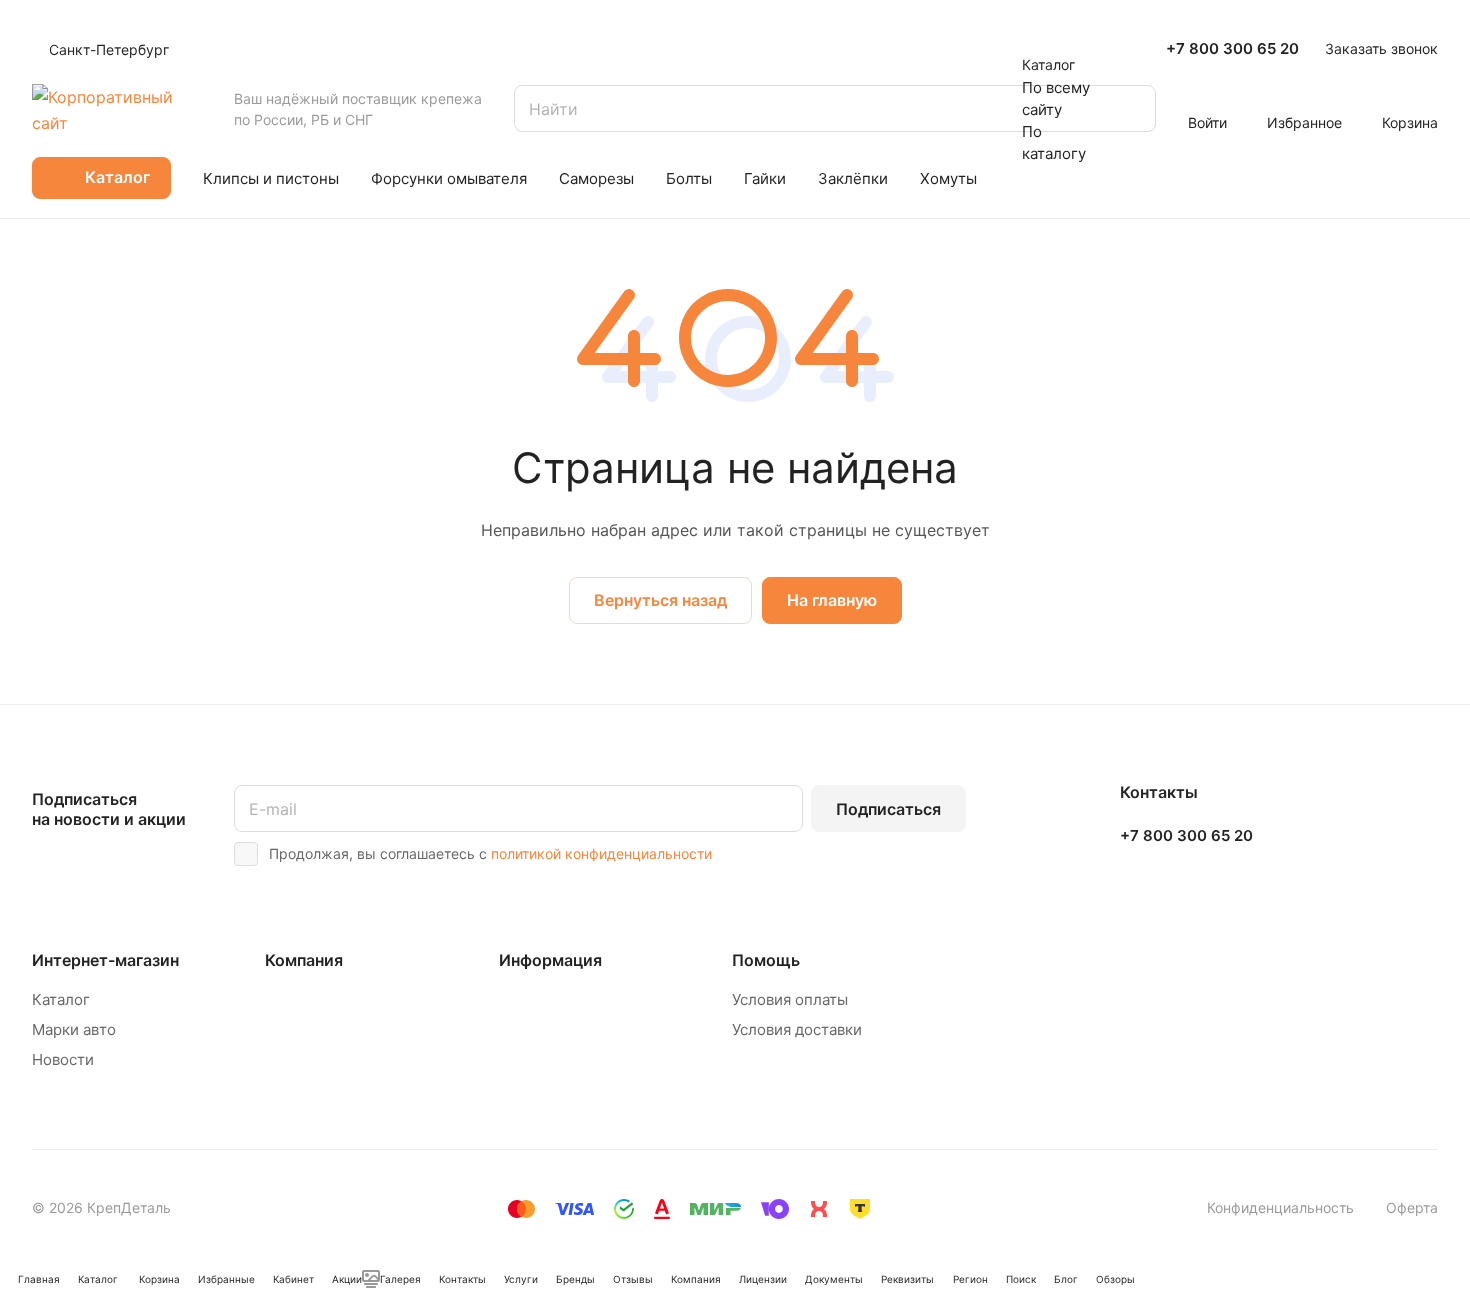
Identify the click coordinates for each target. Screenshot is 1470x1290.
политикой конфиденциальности (601, 853)
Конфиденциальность (1280, 1207)
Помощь (766, 960)
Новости (63, 1059)
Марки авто (74, 1029)
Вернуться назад (660, 600)
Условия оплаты (790, 999)
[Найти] (1131, 108)
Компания (304, 960)
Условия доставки (797, 1029)
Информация (550, 960)
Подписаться (888, 809)
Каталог (61, 999)
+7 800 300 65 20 (1232, 49)
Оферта (1412, 1207)
